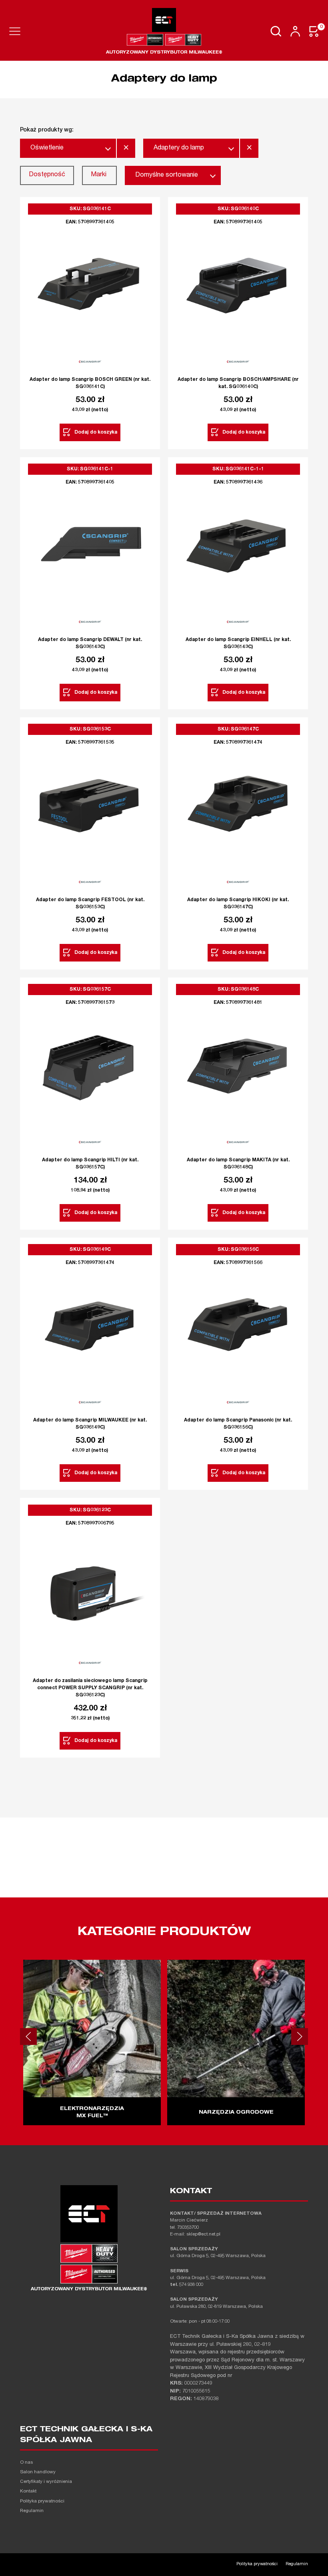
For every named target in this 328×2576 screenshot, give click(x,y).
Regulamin (32, 2511)
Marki (99, 175)
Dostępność (47, 175)
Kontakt (28, 2491)
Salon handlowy (38, 2472)
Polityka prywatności (42, 2501)
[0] (314, 31)
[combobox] (68, 148)
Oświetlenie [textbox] (47, 148)
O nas (26, 2463)
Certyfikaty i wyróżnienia (46, 2482)
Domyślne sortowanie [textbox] (167, 175)
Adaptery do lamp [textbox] (179, 148)
